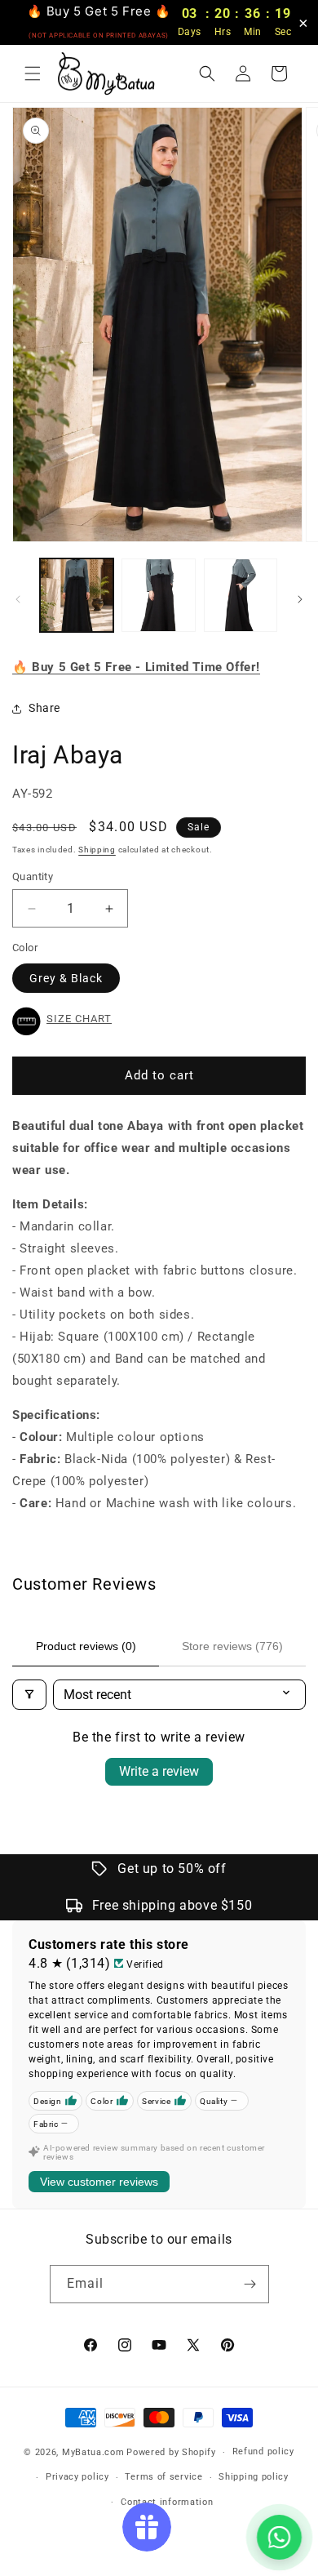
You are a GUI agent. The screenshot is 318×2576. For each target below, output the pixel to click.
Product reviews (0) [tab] (86, 1646)
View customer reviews (99, 2182)
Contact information (167, 2502)
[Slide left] (18, 599)
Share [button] (44, 708)
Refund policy (263, 2451)
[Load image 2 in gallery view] (158, 595)
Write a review (159, 1771)
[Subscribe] (250, 2284)
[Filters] (29, 1695)
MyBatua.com (93, 2452)
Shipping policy (254, 2477)
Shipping (97, 850)
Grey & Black (66, 978)
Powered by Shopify (171, 2452)
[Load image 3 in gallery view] (241, 595)
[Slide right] (300, 599)
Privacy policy (77, 2477)
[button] (33, 73)
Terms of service (163, 2477)
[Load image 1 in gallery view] (77, 595)
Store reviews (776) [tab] (232, 1646)
